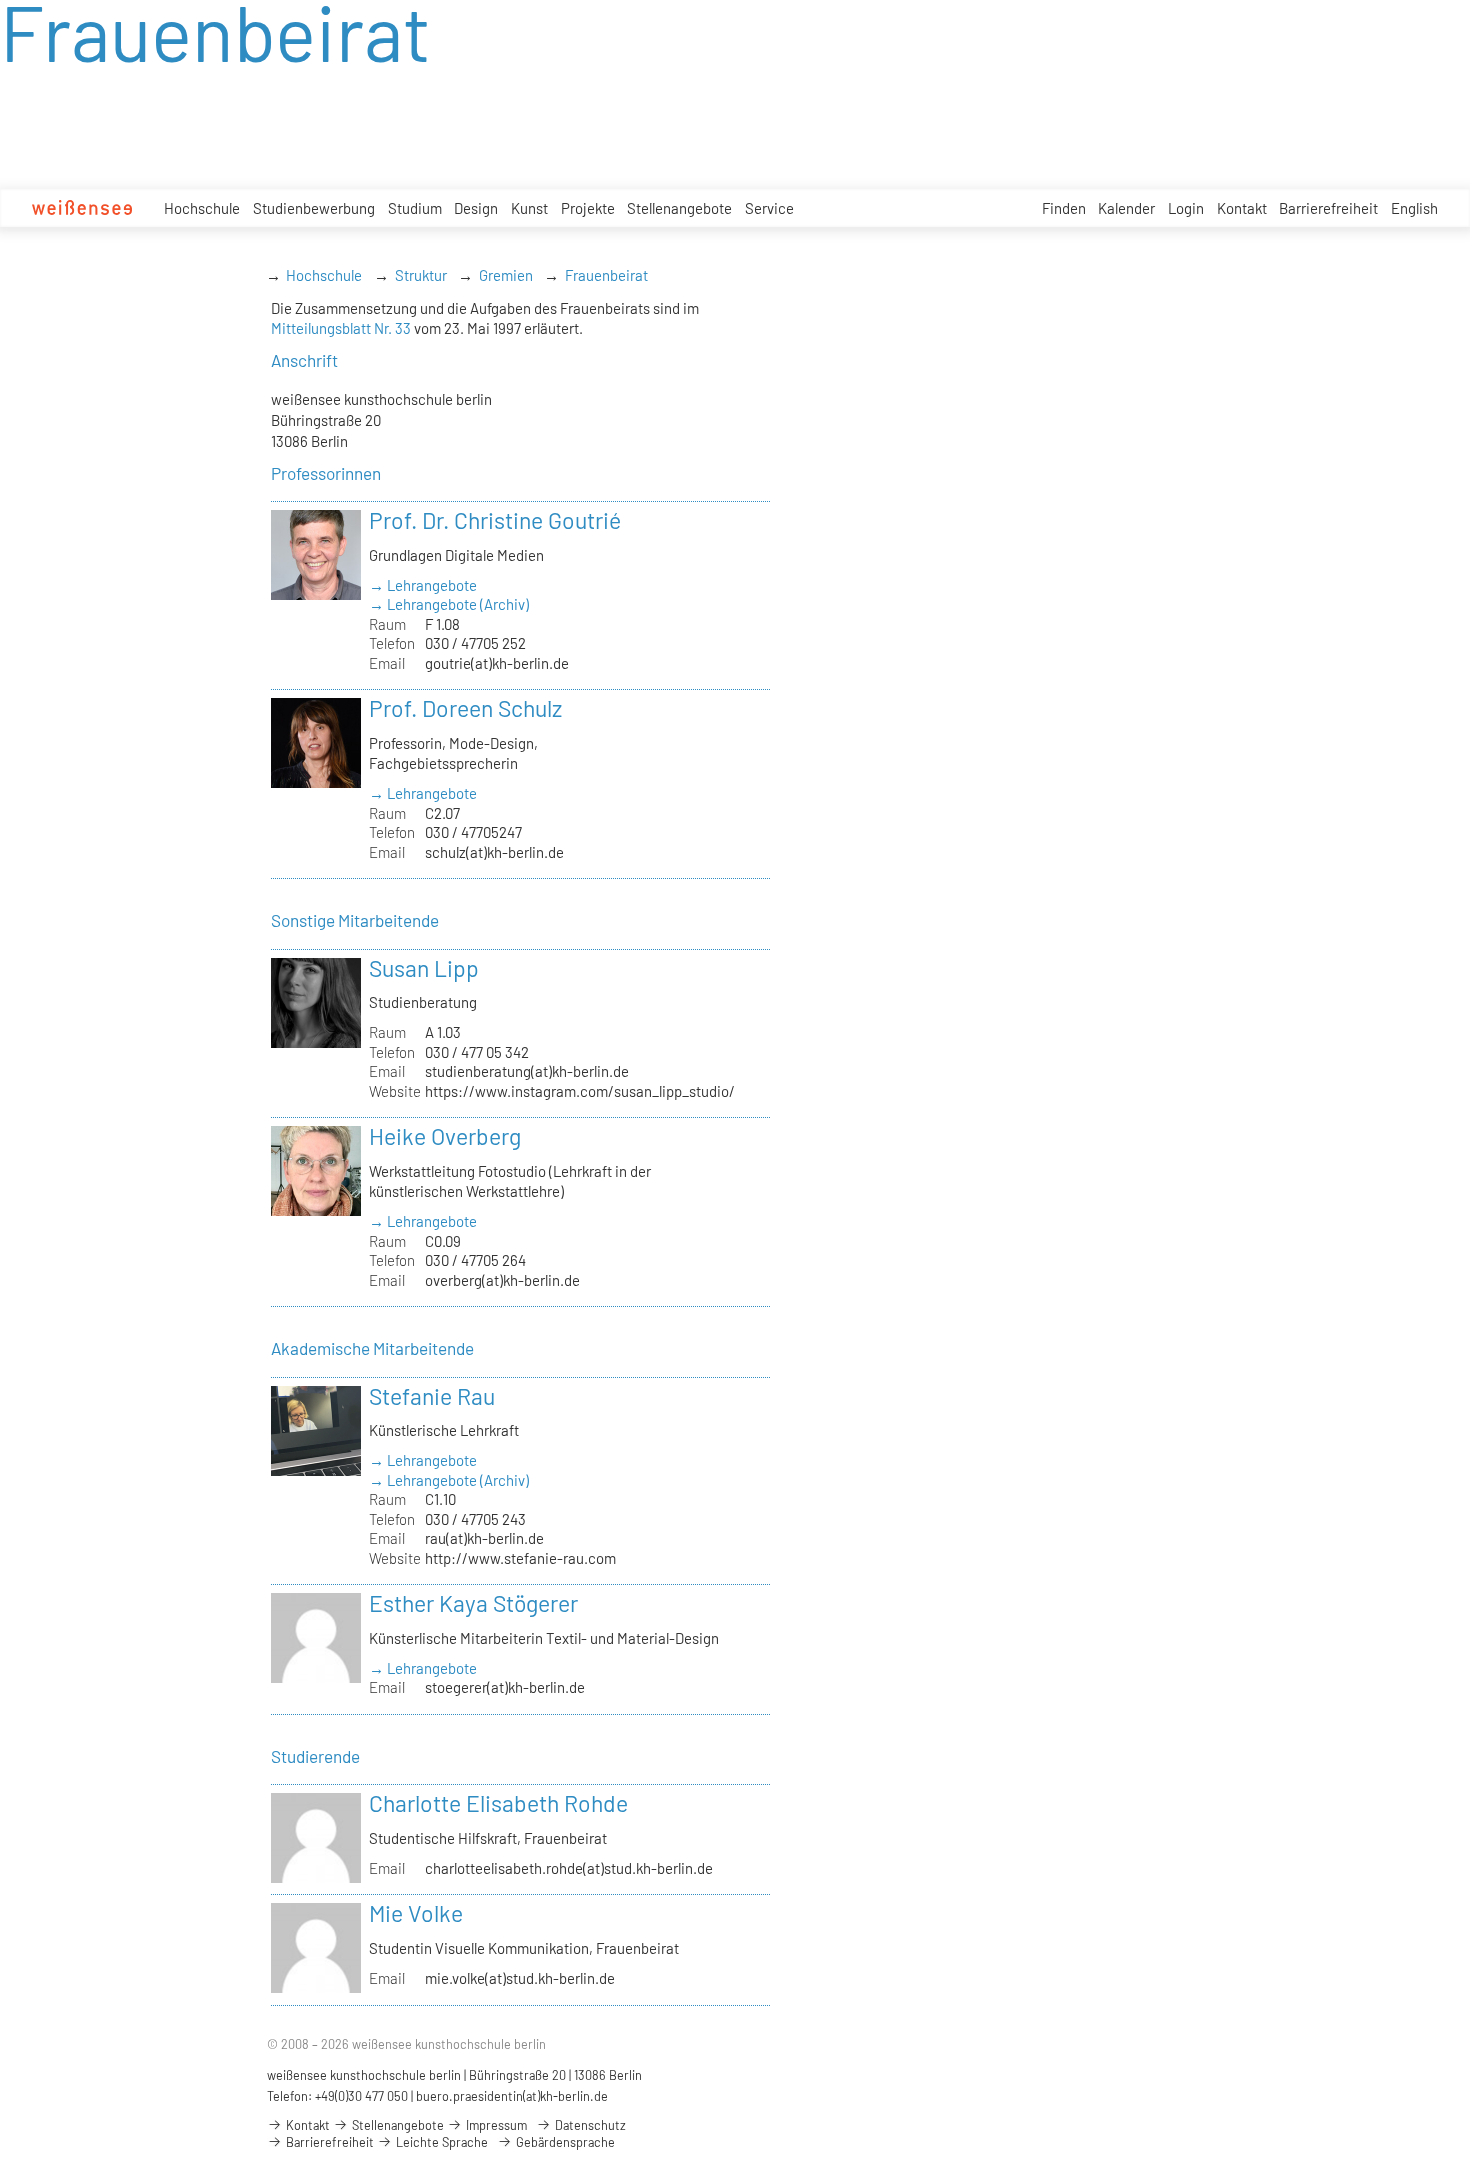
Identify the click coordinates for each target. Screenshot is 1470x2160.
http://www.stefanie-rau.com (520, 1558)
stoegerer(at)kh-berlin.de (505, 1687)
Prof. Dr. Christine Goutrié (495, 520)
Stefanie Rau (432, 1396)
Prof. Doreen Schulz (465, 708)
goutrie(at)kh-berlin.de (497, 663)
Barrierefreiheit (1328, 208)
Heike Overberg (445, 1136)
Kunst (529, 208)
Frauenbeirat (606, 275)
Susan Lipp (424, 968)
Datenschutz (589, 2125)
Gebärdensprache (564, 2142)
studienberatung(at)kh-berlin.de (527, 1071)
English (1414, 208)
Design (476, 208)
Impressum (495, 2125)
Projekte (588, 208)
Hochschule (202, 208)
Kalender (1126, 208)
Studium (415, 208)
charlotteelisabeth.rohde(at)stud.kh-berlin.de (569, 1868)
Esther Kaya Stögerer (473, 1603)
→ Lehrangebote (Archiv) (449, 604)
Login (1186, 208)
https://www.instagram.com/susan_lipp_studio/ (580, 1091)
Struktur (421, 275)
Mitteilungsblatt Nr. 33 (341, 328)
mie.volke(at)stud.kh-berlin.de (520, 1978)
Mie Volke (416, 1913)
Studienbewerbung (314, 208)
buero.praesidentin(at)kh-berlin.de (512, 2096)
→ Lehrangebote (423, 585)
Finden (1064, 208)
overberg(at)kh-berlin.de (502, 1280)
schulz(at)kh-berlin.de (494, 852)
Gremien (506, 275)
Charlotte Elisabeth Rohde (498, 1803)
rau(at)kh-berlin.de (484, 1538)
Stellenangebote (679, 208)
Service (769, 208)
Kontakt (1242, 208)
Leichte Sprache (440, 2142)
